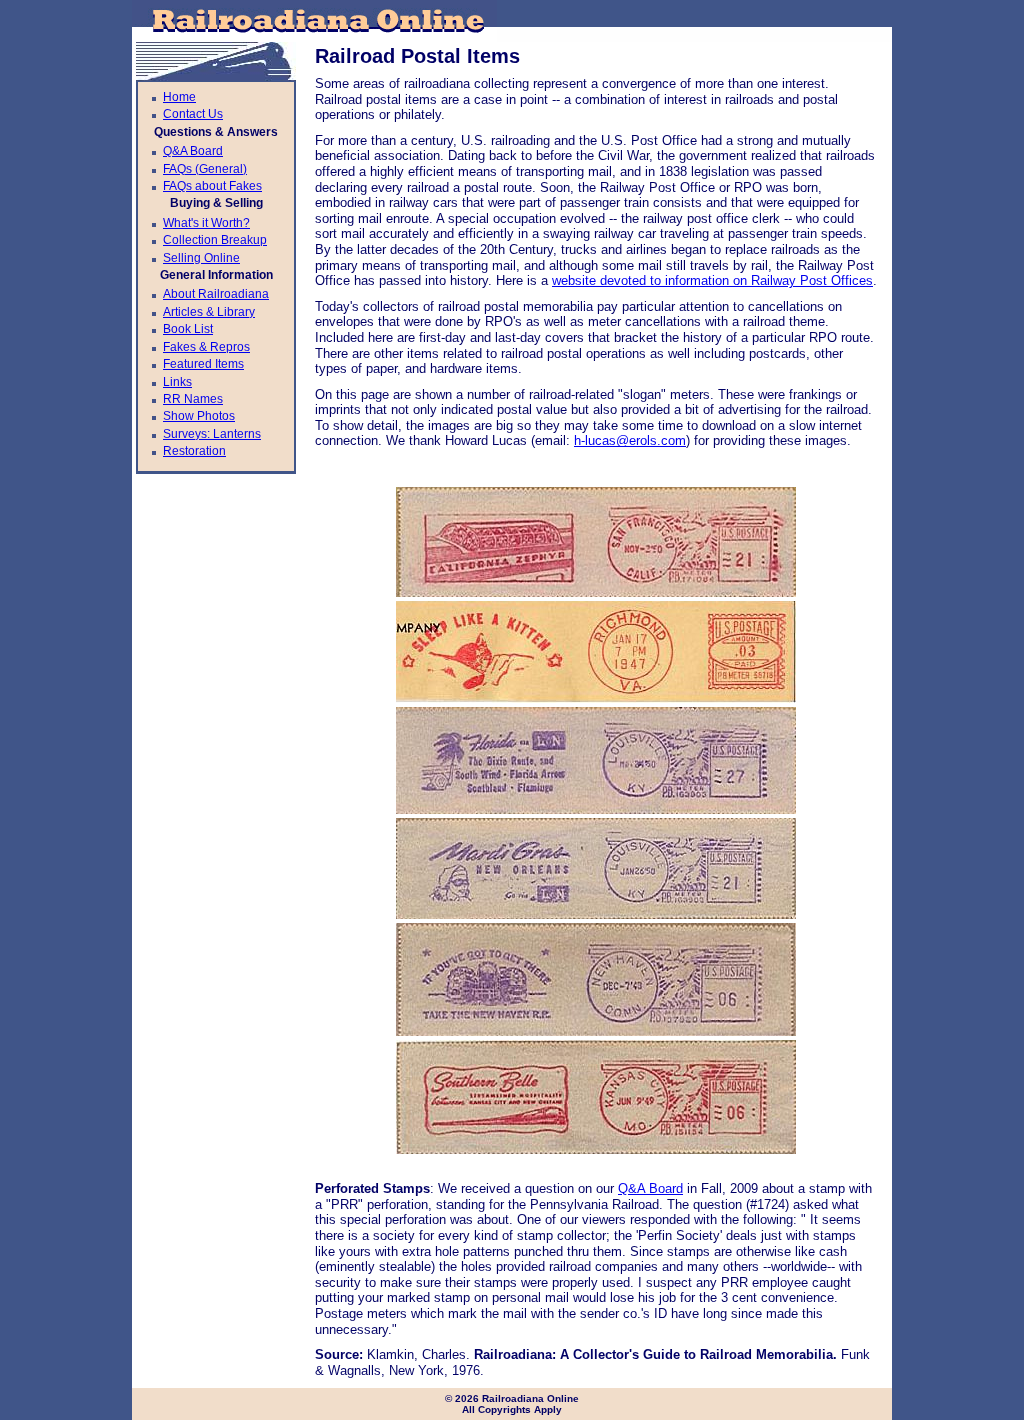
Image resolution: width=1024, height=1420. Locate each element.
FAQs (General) (205, 169)
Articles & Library (209, 312)
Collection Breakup (215, 240)
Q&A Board (193, 151)
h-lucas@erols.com (630, 440)
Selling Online (201, 258)
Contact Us (193, 114)
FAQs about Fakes (212, 186)
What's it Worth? (206, 223)
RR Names (193, 399)
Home (179, 97)
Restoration (194, 451)
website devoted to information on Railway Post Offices (712, 280)
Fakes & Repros (206, 347)
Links (177, 382)
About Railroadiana (216, 294)
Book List (188, 329)
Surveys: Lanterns (212, 434)
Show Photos (199, 416)
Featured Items (203, 364)
